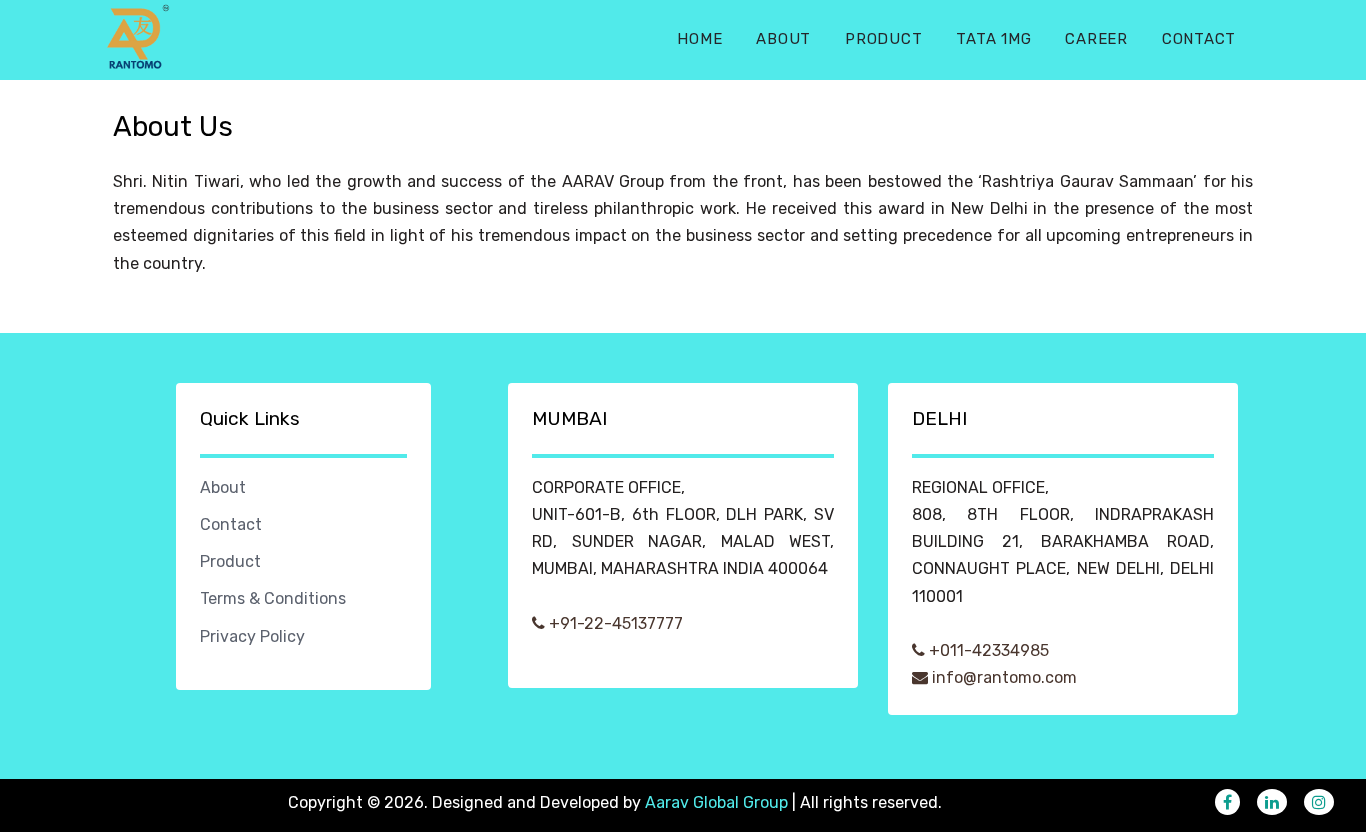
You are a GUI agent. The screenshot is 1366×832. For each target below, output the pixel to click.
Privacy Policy (252, 636)
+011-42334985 (987, 650)
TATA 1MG (993, 39)
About (783, 39)
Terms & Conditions (273, 598)
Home (699, 39)
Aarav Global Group (716, 802)
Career (1096, 39)
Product (883, 39)
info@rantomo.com (1002, 677)
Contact (1199, 39)
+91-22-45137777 (614, 623)
